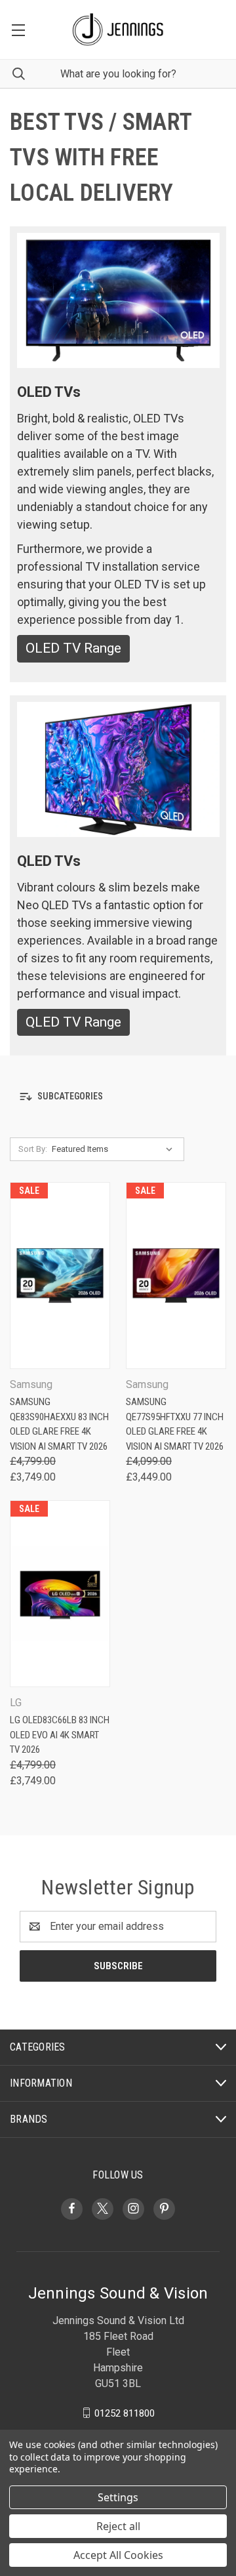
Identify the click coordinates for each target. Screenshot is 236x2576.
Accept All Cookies (118, 2555)
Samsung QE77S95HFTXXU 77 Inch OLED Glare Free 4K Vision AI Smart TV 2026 (175, 1424)
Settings (118, 2497)
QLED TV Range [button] (73, 1022)
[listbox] (115, 1149)
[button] (118, 1096)
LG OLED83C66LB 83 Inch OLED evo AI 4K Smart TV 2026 (60, 1735)
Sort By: (33, 1149)
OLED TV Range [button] (73, 648)
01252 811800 (125, 2413)
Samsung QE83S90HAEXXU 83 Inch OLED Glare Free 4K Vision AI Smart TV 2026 (59, 1424)
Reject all (118, 2526)
